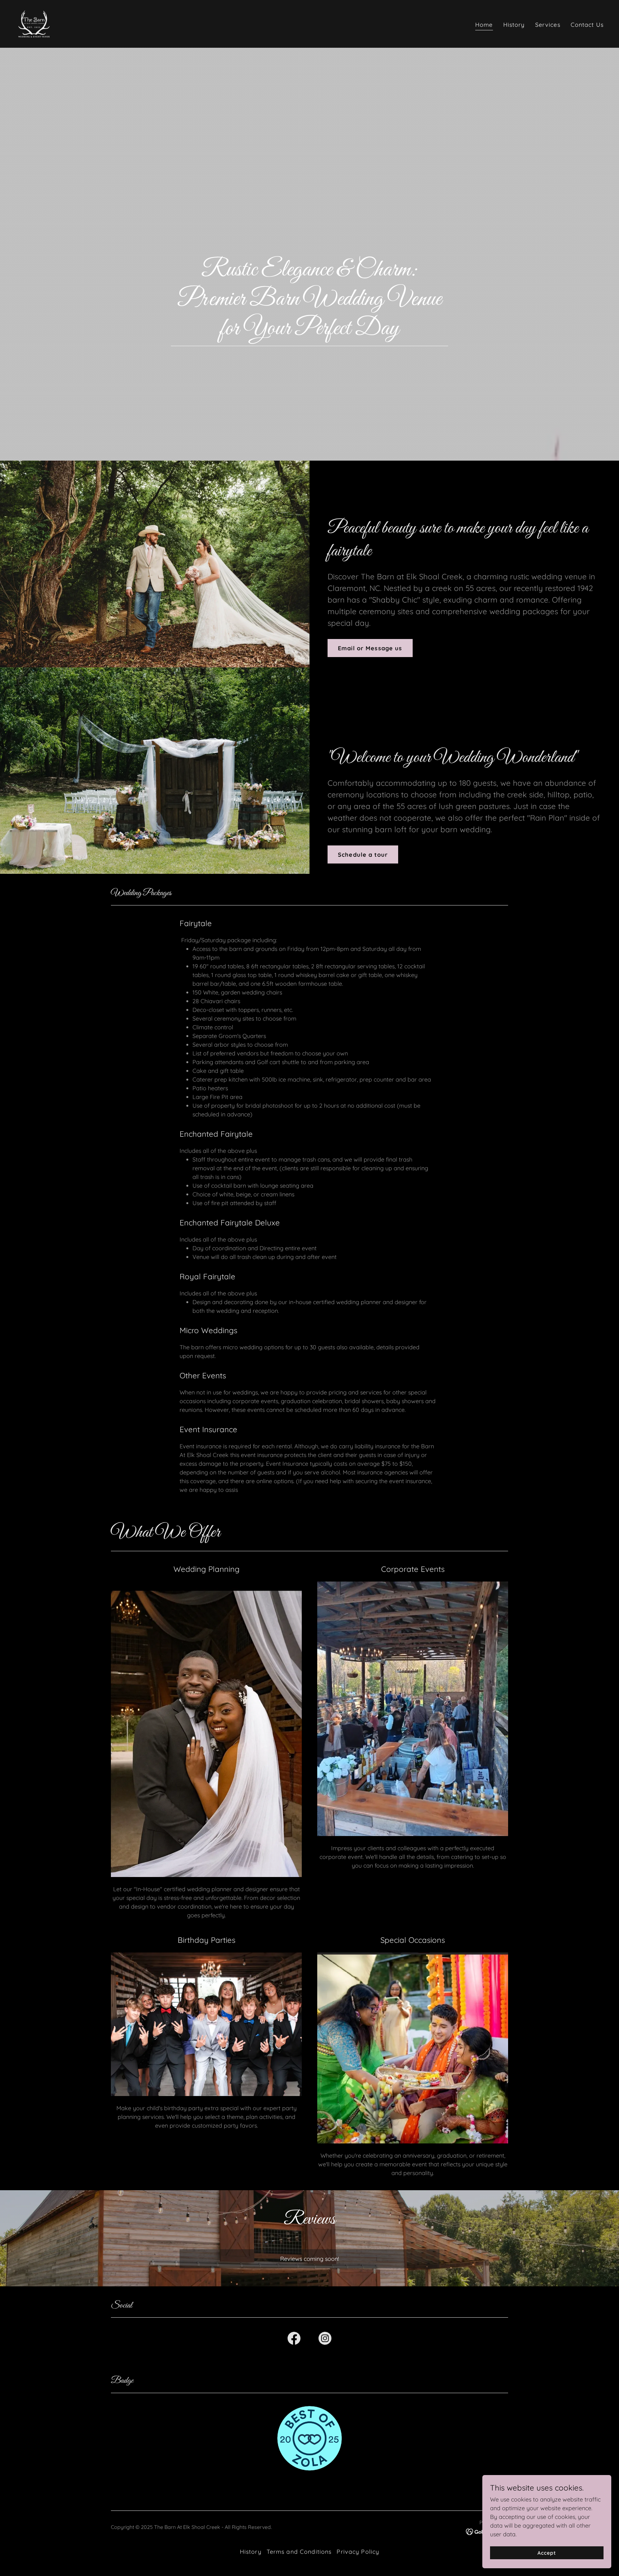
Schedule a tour (363, 855)
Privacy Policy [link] (358, 2552)
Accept (547, 2553)
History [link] (514, 25)
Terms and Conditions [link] (299, 2552)
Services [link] (548, 25)
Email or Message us (370, 648)
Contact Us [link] (587, 25)
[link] (34, 23)
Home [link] (484, 25)
